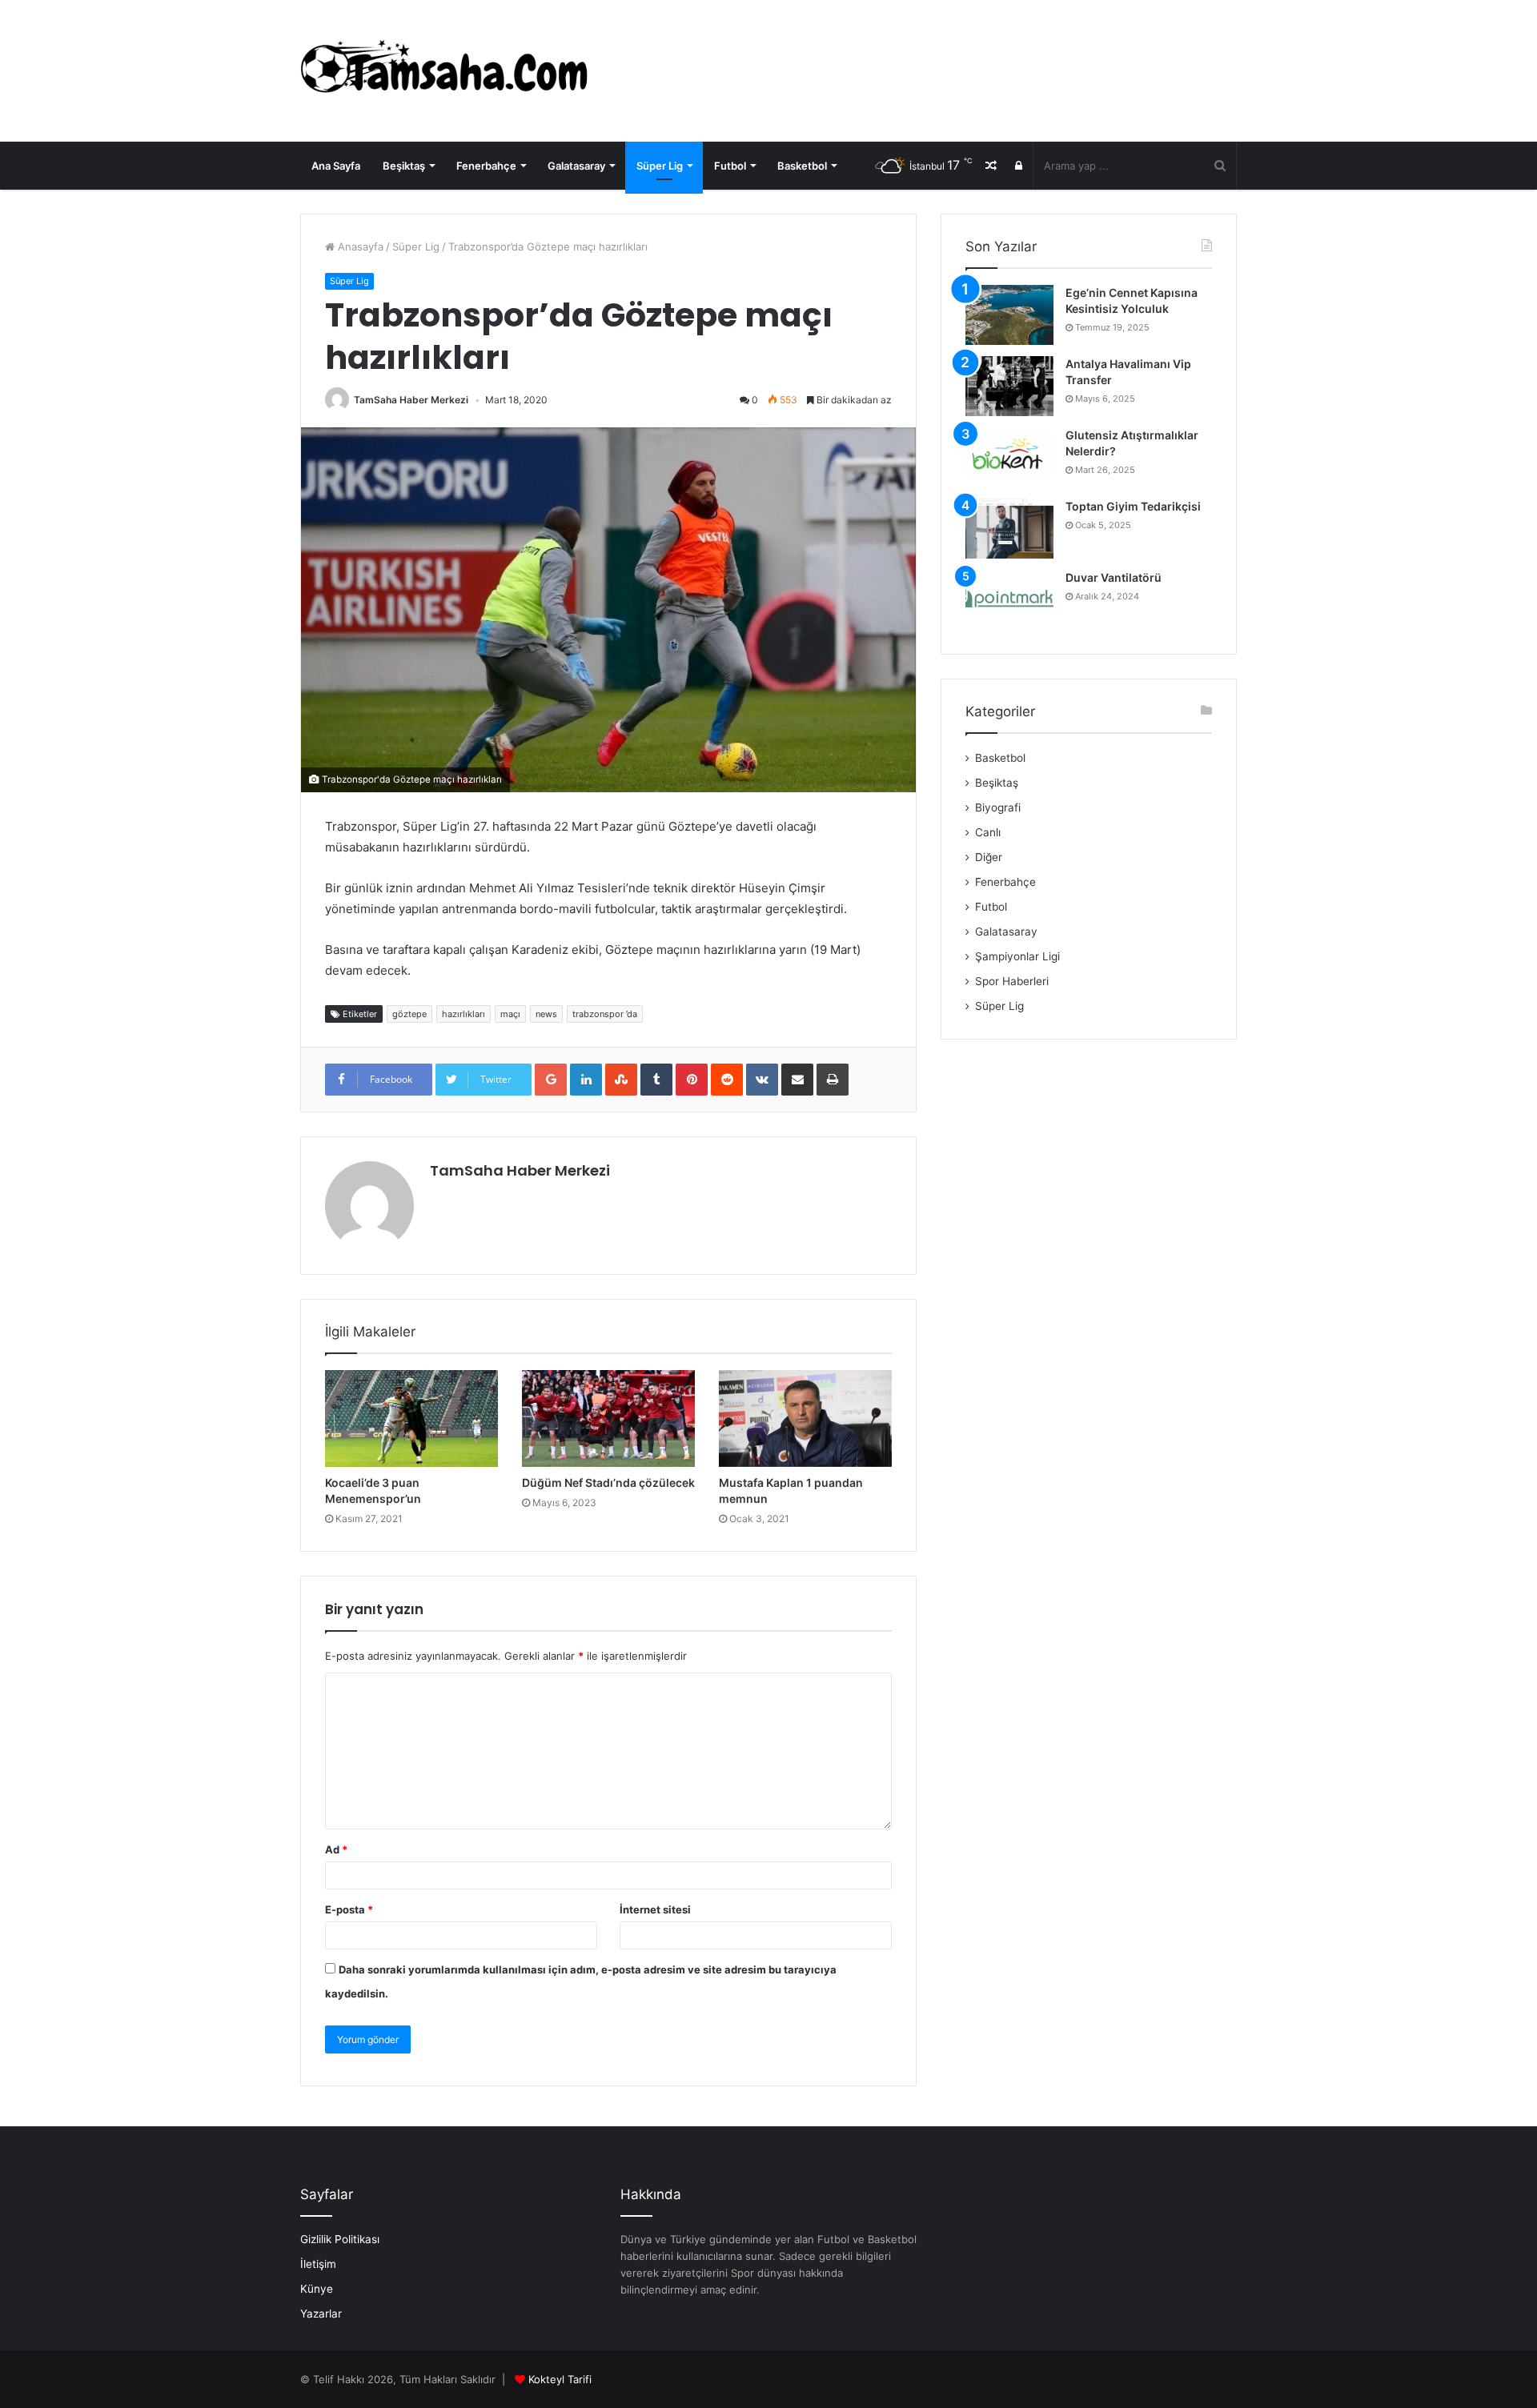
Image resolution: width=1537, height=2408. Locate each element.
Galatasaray (576, 166)
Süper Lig (660, 166)
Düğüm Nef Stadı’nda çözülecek (608, 1482)
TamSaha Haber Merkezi (411, 400)
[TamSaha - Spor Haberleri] (448, 71)
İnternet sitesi (655, 1909)
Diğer (989, 857)
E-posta (349, 1909)
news (546, 1014)
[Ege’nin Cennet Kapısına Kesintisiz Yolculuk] (1009, 315)
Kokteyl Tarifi (560, 2379)
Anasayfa (359, 246)
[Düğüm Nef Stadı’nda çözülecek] (608, 1419)
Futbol (730, 166)
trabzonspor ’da (605, 1014)
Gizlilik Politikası (340, 2239)
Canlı (988, 832)
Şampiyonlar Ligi (1017, 956)
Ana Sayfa (336, 166)
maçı (510, 1014)
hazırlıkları (464, 1014)
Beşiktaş (404, 166)
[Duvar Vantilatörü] (1009, 600)
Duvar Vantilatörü (1114, 577)
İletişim (318, 2264)
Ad (336, 1849)
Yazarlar (321, 2314)
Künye (317, 2289)
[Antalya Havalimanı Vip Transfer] (1009, 386)
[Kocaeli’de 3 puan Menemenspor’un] (411, 1419)
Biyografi (998, 807)
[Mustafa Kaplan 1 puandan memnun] (805, 1419)
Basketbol (802, 166)
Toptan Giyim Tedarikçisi (1133, 506)
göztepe (409, 1014)
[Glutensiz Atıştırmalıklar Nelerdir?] (1009, 457)
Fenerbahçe (486, 166)
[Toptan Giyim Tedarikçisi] (1009, 529)
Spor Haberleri (1012, 981)
